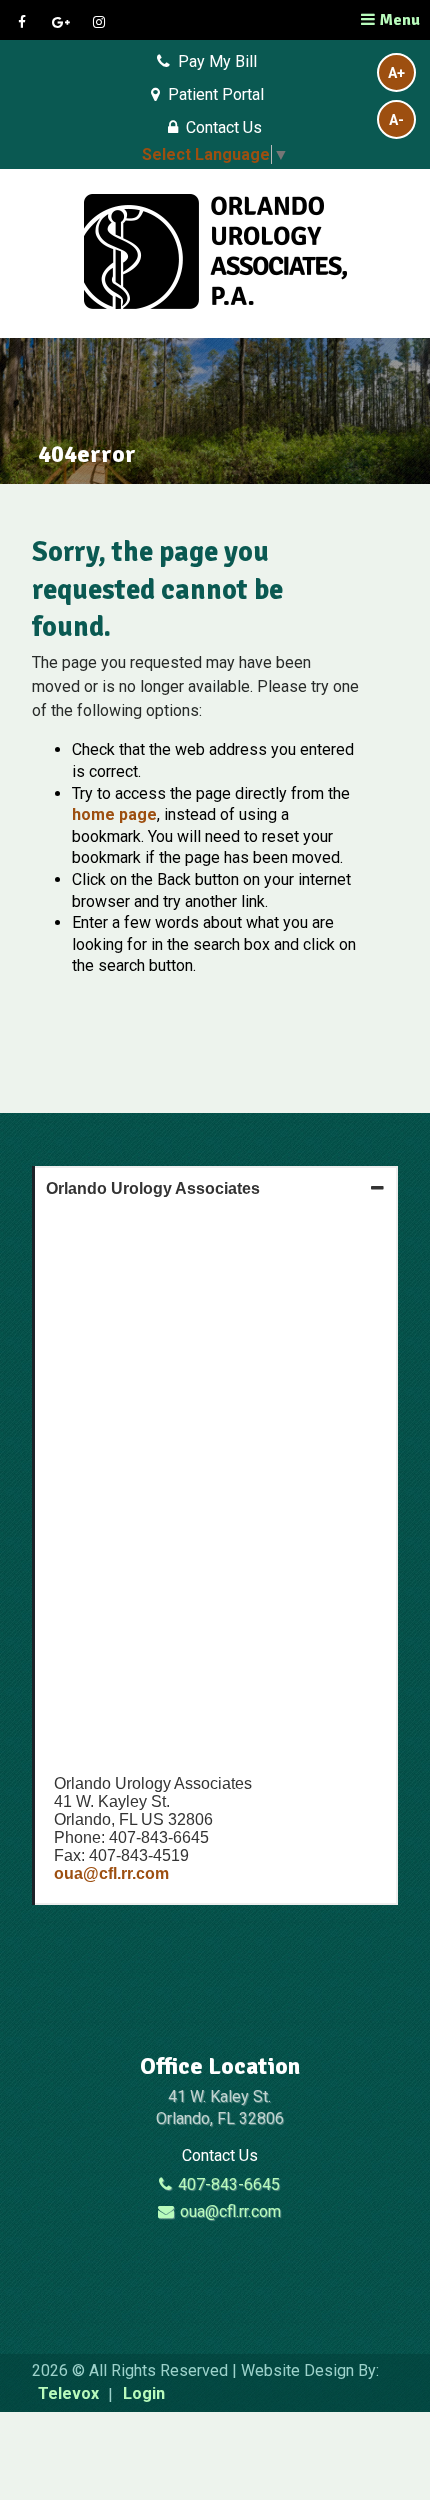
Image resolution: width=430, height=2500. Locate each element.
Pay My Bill (217, 61)
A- (396, 120)
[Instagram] (101, 22)
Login (144, 2394)
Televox (68, 2394)
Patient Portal (216, 94)
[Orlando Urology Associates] (215, 253)
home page (114, 814)
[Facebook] (24, 22)
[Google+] (63, 22)
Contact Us (224, 127)
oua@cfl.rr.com (111, 1873)
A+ (396, 73)
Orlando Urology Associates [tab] (153, 1188)
